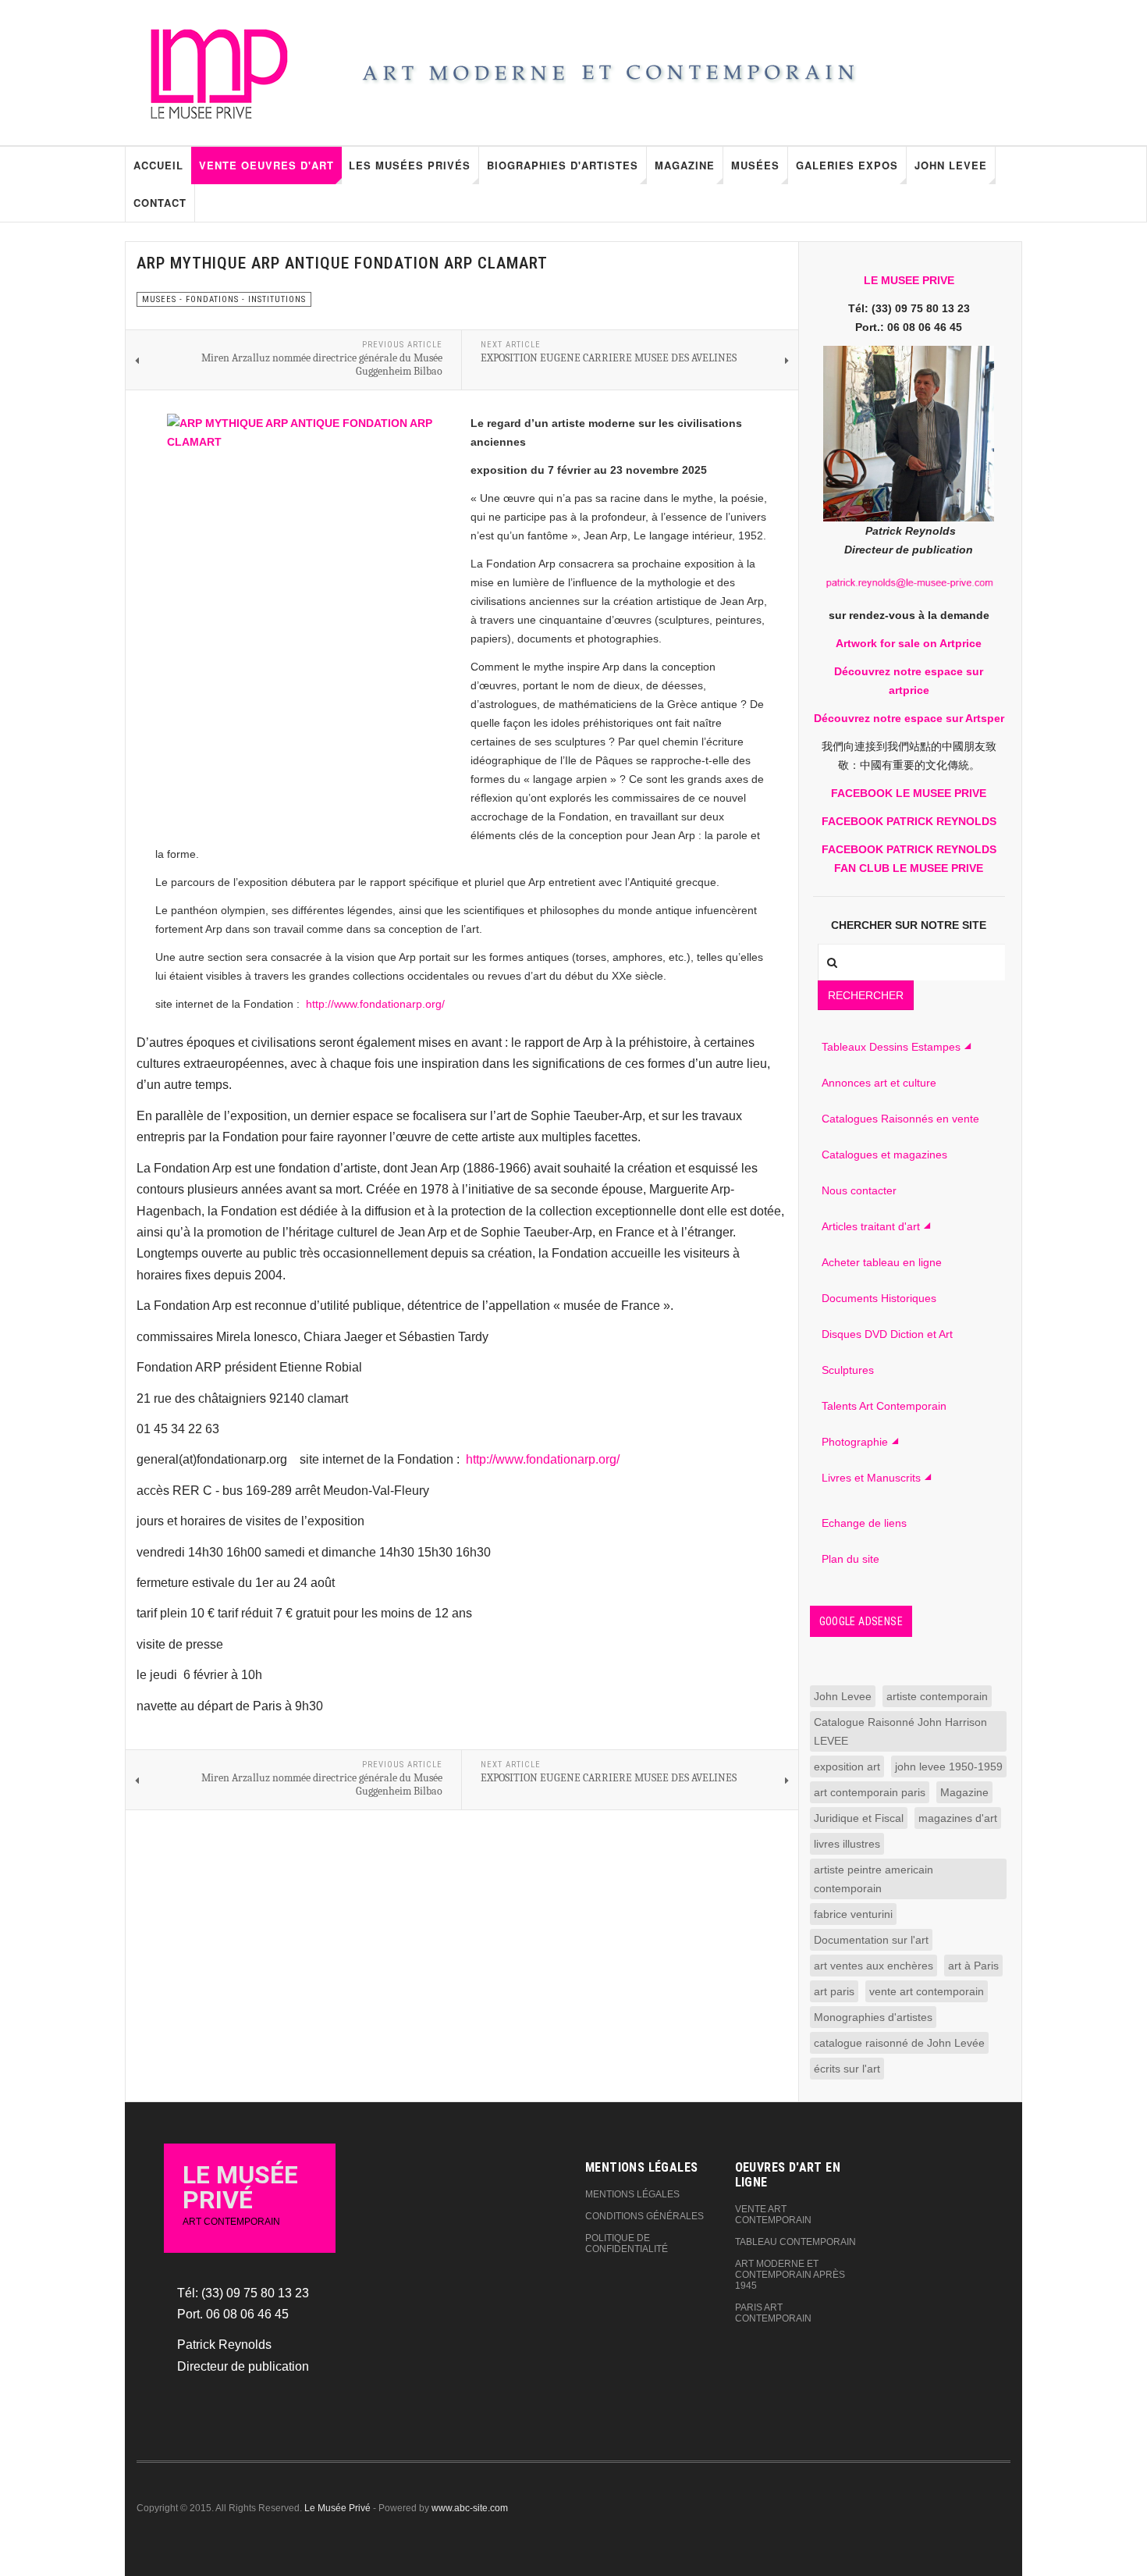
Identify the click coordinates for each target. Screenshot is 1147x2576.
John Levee (951, 165)
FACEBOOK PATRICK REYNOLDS (909, 821)
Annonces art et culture (879, 1083)
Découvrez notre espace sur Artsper (909, 718)
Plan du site (850, 1559)
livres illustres (847, 1844)
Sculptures (848, 1370)
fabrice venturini (853, 1914)
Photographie (855, 1442)
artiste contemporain (937, 1696)
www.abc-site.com (470, 2508)
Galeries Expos (847, 165)
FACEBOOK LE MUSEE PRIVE (909, 793)
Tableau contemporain (795, 2242)
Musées (755, 165)
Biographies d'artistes (563, 165)
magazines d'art (958, 1818)
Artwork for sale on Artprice (909, 643)
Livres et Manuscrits (871, 1478)
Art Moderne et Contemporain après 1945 (790, 2275)
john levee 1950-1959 (949, 1767)
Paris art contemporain (773, 2313)
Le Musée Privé (337, 2508)
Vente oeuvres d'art (266, 165)
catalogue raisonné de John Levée (899, 2043)
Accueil (158, 165)
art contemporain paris (870, 1792)
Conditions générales (645, 2216)
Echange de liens (864, 1523)
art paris (834, 1991)
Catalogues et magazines (884, 1155)
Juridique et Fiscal (859, 1818)
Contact (160, 203)
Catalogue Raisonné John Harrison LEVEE (900, 1731)
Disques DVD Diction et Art (887, 1334)
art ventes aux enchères (874, 1966)
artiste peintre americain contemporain (874, 1879)
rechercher (866, 995)
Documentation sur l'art (871, 1940)
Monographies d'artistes (873, 2017)
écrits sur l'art (847, 2069)
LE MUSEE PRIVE (909, 280)
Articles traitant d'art (871, 1226)
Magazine (685, 165)
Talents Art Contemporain (884, 1406)
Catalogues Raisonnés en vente (900, 1119)
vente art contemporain (927, 1991)
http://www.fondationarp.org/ (375, 1004)
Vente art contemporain (773, 2215)
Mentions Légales (632, 2194)
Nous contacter (859, 1190)
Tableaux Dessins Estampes (891, 1047)
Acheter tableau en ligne (882, 1262)
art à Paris (973, 1966)
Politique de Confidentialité (627, 2243)
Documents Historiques (879, 1298)
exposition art (847, 1767)
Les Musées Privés (410, 165)
